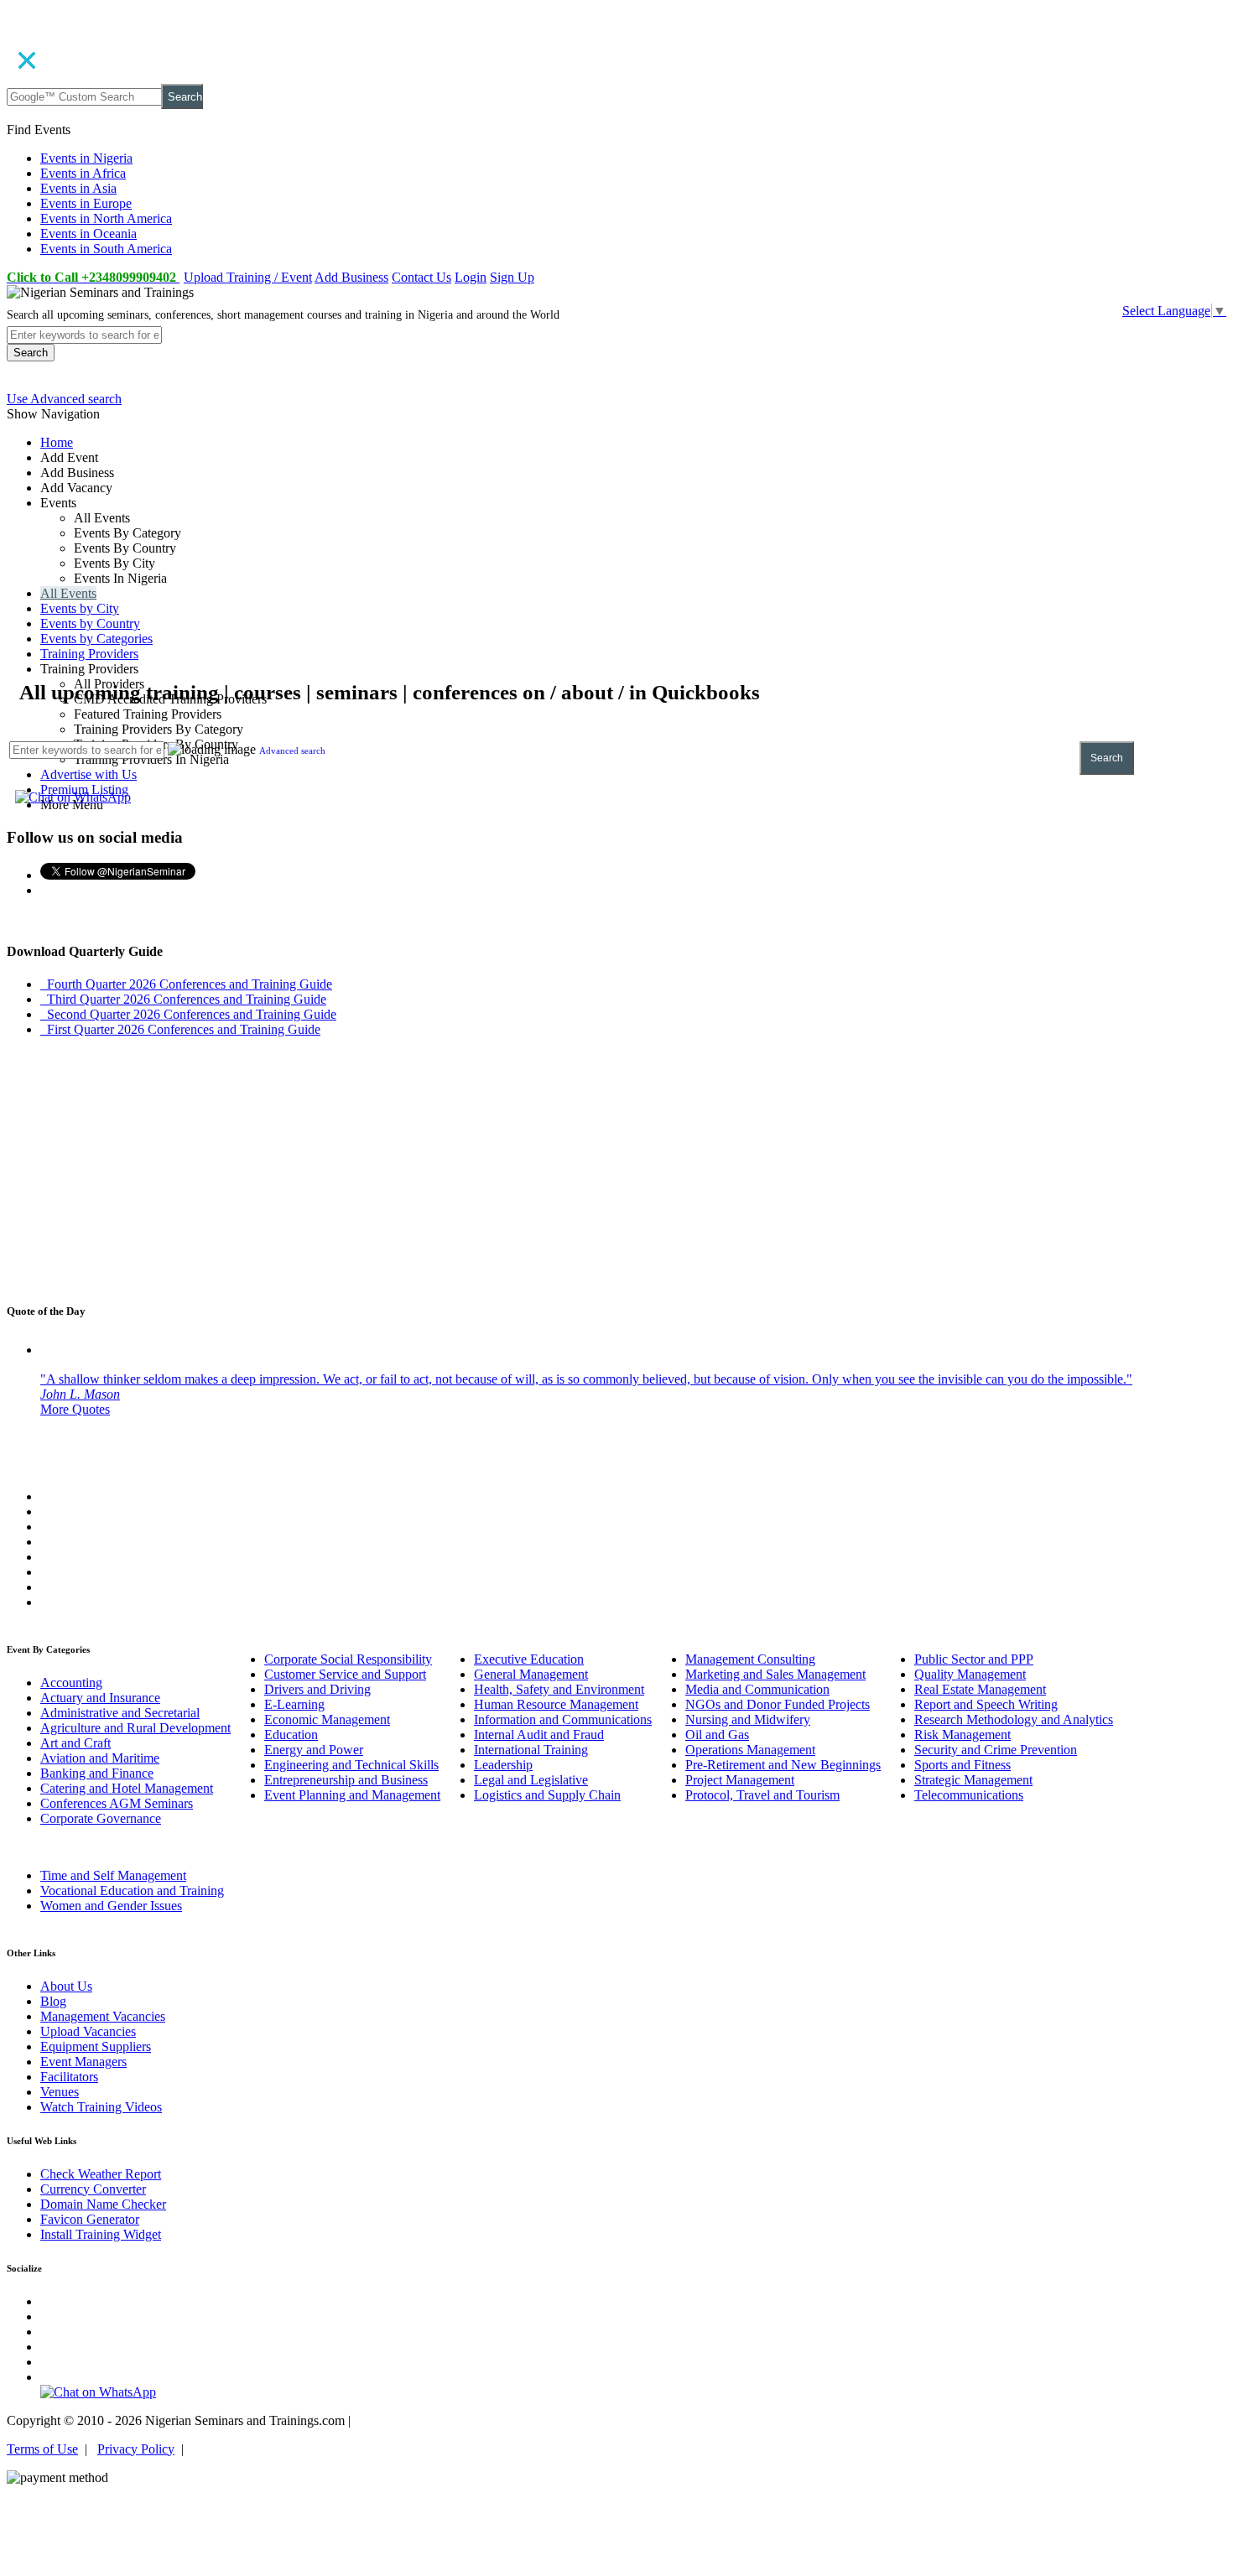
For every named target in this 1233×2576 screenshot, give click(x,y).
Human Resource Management (556, 1704)
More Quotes (75, 1409)
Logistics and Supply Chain (547, 1795)
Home (57, 442)
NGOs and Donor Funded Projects (778, 1704)
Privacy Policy (136, 2449)
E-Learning (294, 1704)
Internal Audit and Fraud (539, 1735)
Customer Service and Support (345, 1674)
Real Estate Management (980, 1689)
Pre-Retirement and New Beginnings (783, 1765)
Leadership (503, 1765)
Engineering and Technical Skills (351, 1765)
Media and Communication (757, 1689)
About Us (66, 1986)
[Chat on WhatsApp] (73, 797)
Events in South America (106, 249)
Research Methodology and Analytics (1014, 1719)
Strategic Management (973, 1780)
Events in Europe (86, 203)
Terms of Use (42, 2449)
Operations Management (750, 1750)
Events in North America (106, 218)
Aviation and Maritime (100, 1758)
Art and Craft (75, 1743)
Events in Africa (83, 173)
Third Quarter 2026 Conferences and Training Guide (183, 999)
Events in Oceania (88, 234)
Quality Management (970, 1674)
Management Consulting (750, 1659)
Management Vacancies (103, 2016)
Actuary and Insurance (100, 1698)
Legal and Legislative (531, 1780)
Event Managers (83, 2062)
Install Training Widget (101, 2234)
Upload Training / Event (248, 277)
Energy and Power (314, 1750)
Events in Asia (78, 188)
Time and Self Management (113, 1875)
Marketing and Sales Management (775, 1674)
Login (471, 277)
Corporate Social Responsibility (348, 1659)
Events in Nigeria (86, 158)
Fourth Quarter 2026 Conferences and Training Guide (186, 984)
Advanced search (292, 750)
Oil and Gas (717, 1735)
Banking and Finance (97, 1773)
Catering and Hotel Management (127, 1788)
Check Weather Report (101, 2174)
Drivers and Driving (317, 1689)
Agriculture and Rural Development (135, 1728)
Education (291, 1735)
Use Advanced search (64, 399)
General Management (531, 1674)
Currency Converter (93, 2189)
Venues (60, 2092)
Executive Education (529, 1659)
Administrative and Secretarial (120, 1713)
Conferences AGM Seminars (117, 1803)
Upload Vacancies (88, 2031)
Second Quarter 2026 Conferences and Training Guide (188, 1014)
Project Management (740, 1780)
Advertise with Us (88, 774)
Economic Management (327, 1719)
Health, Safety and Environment (559, 1689)
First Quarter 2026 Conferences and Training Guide (180, 1029)
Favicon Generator (90, 2219)
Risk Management (962, 1735)
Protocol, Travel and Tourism (762, 1795)
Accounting (71, 1683)
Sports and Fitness (962, 1765)
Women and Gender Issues (111, 1906)
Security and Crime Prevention (996, 1750)
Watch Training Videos (101, 2107)
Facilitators (69, 2077)
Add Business (351, 277)
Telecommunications (969, 1795)
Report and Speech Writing (986, 1704)
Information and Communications (563, 1719)
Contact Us (421, 277)
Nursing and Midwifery (748, 1719)
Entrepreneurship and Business (346, 1780)
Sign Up (512, 277)
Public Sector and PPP (974, 1659)
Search (185, 97)
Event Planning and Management (352, 1795)
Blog (53, 2001)
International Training (531, 1750)
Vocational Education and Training (132, 1890)
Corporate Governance (101, 1818)
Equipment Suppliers (96, 2046)
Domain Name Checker (103, 2204)
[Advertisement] (510, 562)
